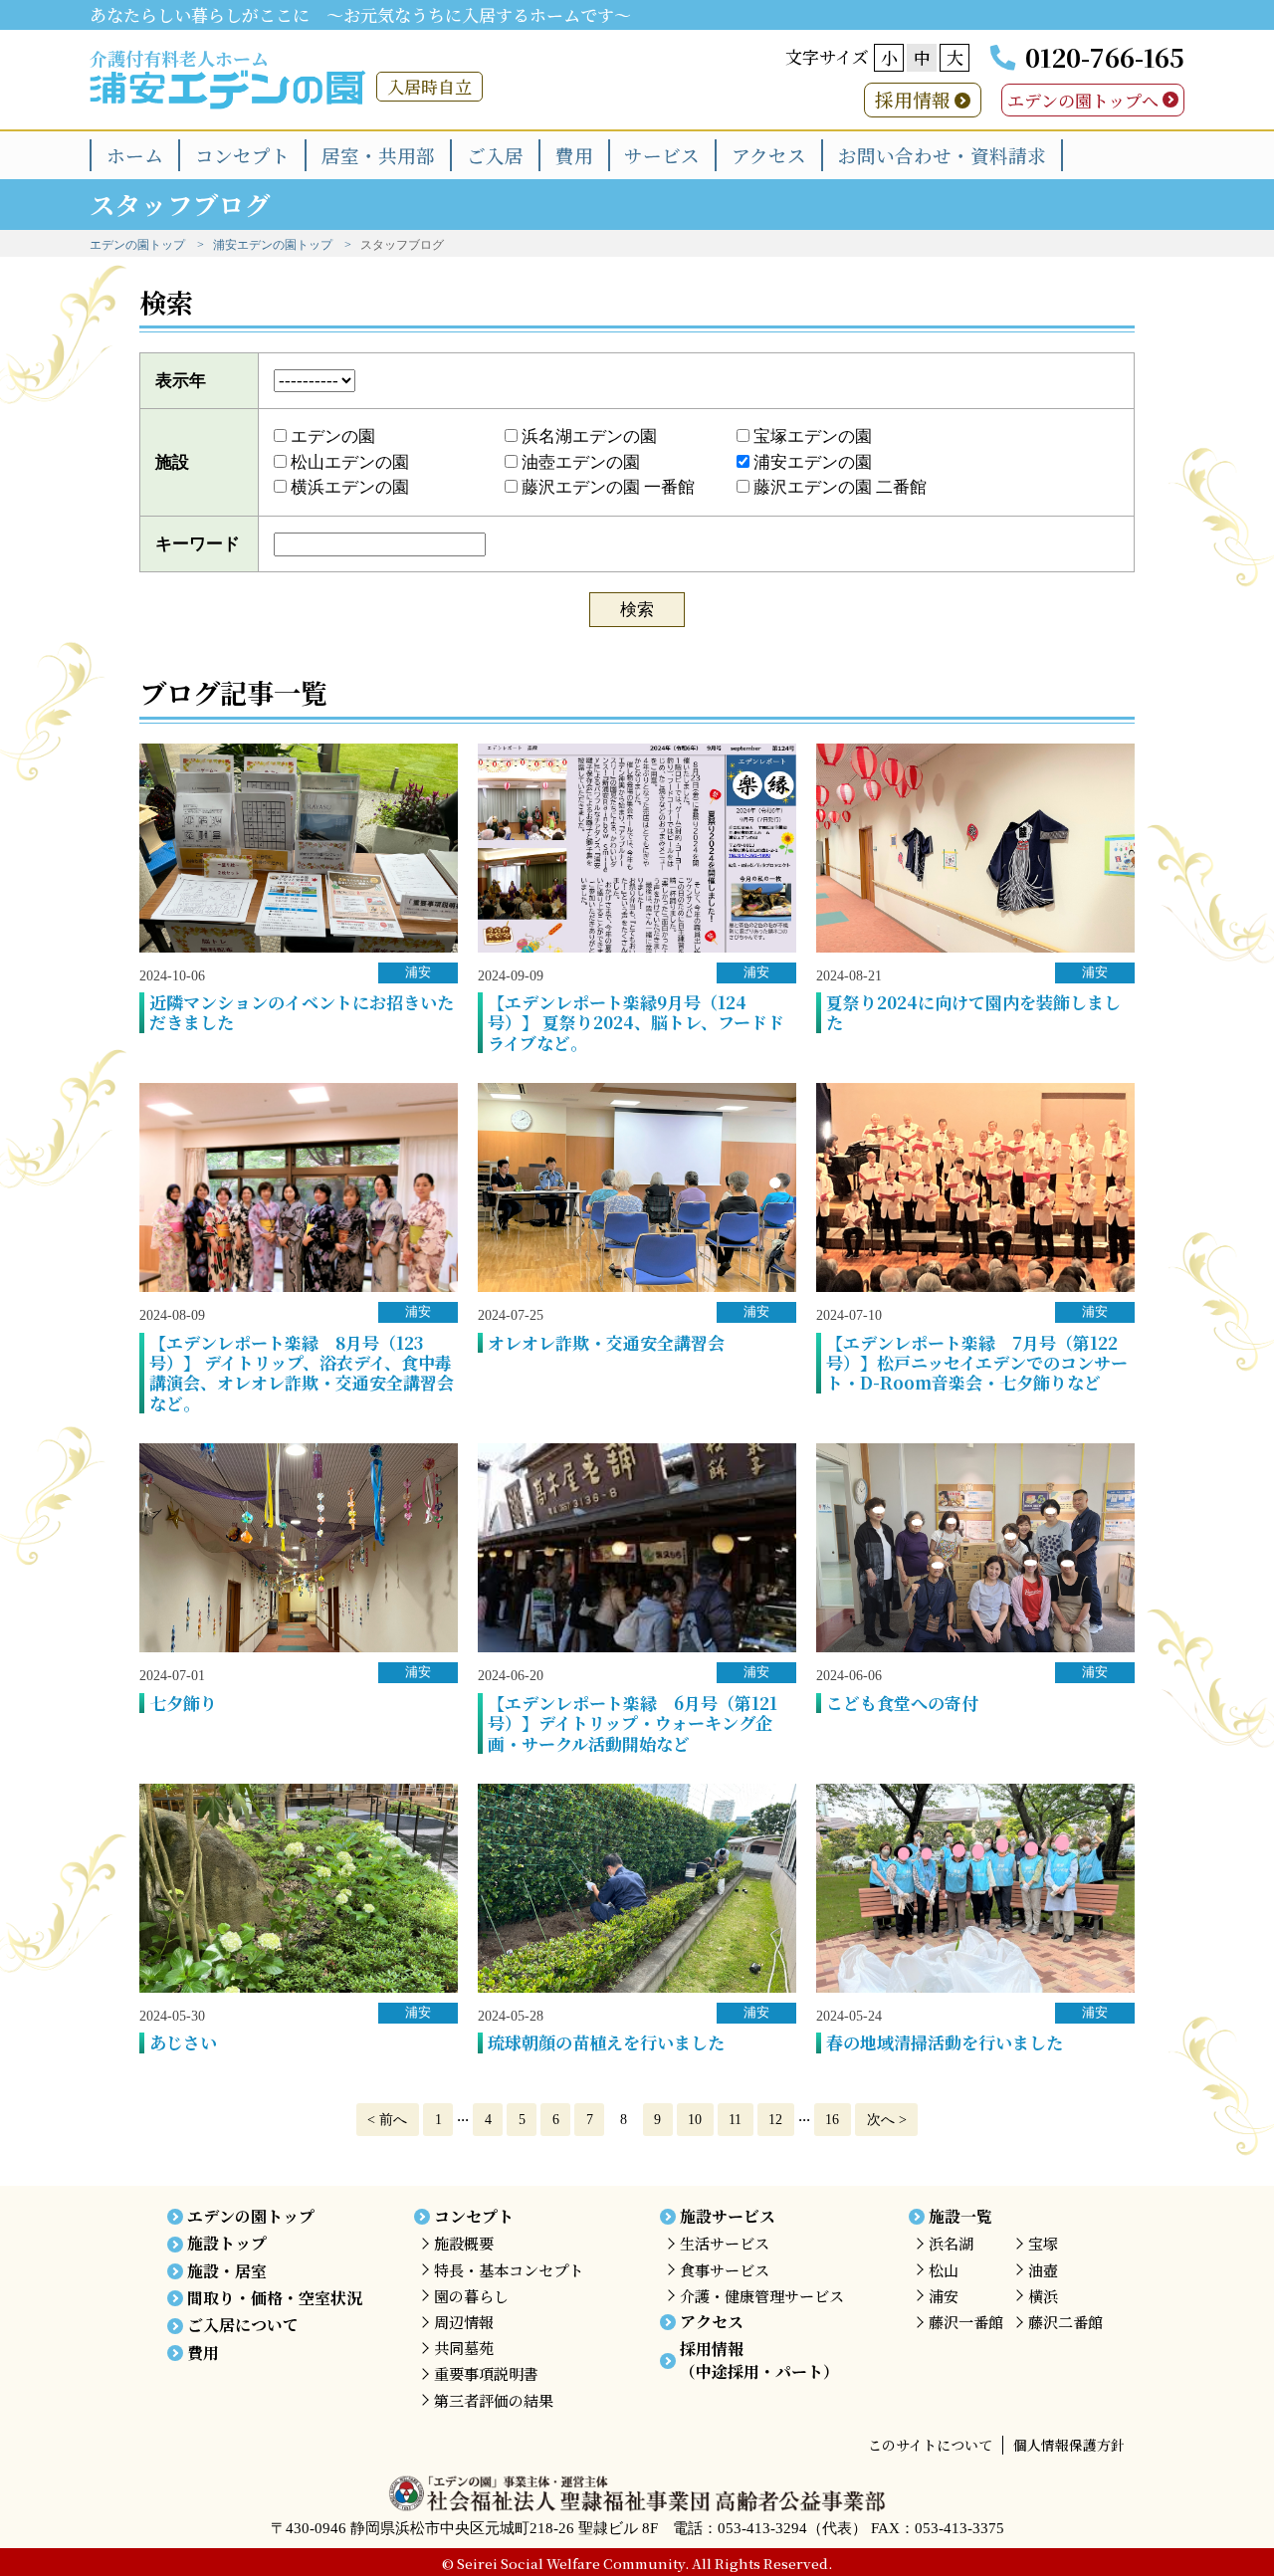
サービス (662, 155)
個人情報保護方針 (1069, 2445)
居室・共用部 (378, 155)
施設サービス (728, 2216)
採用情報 (913, 99)
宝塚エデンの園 (811, 436)
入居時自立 (429, 86)
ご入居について (243, 2325)
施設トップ (227, 2243)
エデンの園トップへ (1083, 100)
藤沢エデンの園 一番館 (606, 487)
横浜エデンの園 (348, 487)
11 (735, 2119)
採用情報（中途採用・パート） (759, 2360)
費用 (574, 155)
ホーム (135, 155)
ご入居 (495, 155)
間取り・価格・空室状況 (275, 2298)
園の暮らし (471, 2296)
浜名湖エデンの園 (587, 436)
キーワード (198, 544)
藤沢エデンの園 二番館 (838, 487)
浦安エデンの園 (811, 462)
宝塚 (1043, 2243)
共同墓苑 (464, 2348)
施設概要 (464, 2243)
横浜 (1043, 2296)
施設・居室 (227, 2271)
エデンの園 (331, 436)
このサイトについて (930, 2445)
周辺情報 (464, 2322)
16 (832, 2119)
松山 (944, 2270)
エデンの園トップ (137, 245)
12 (775, 2119)
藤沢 (966, 2322)
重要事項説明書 (486, 2373)
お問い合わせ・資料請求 (942, 155)
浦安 (418, 972)
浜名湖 (951, 2243)
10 (695, 2119)
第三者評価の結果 (494, 2400)
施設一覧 (960, 2216)
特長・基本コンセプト (509, 2270)
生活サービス (725, 2243)
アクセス (769, 155)
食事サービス (725, 2270)
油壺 (1043, 2270)
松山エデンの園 (348, 462)
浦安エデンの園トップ (273, 245)
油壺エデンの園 (579, 462)
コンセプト (242, 155)
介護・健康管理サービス (762, 2296)
